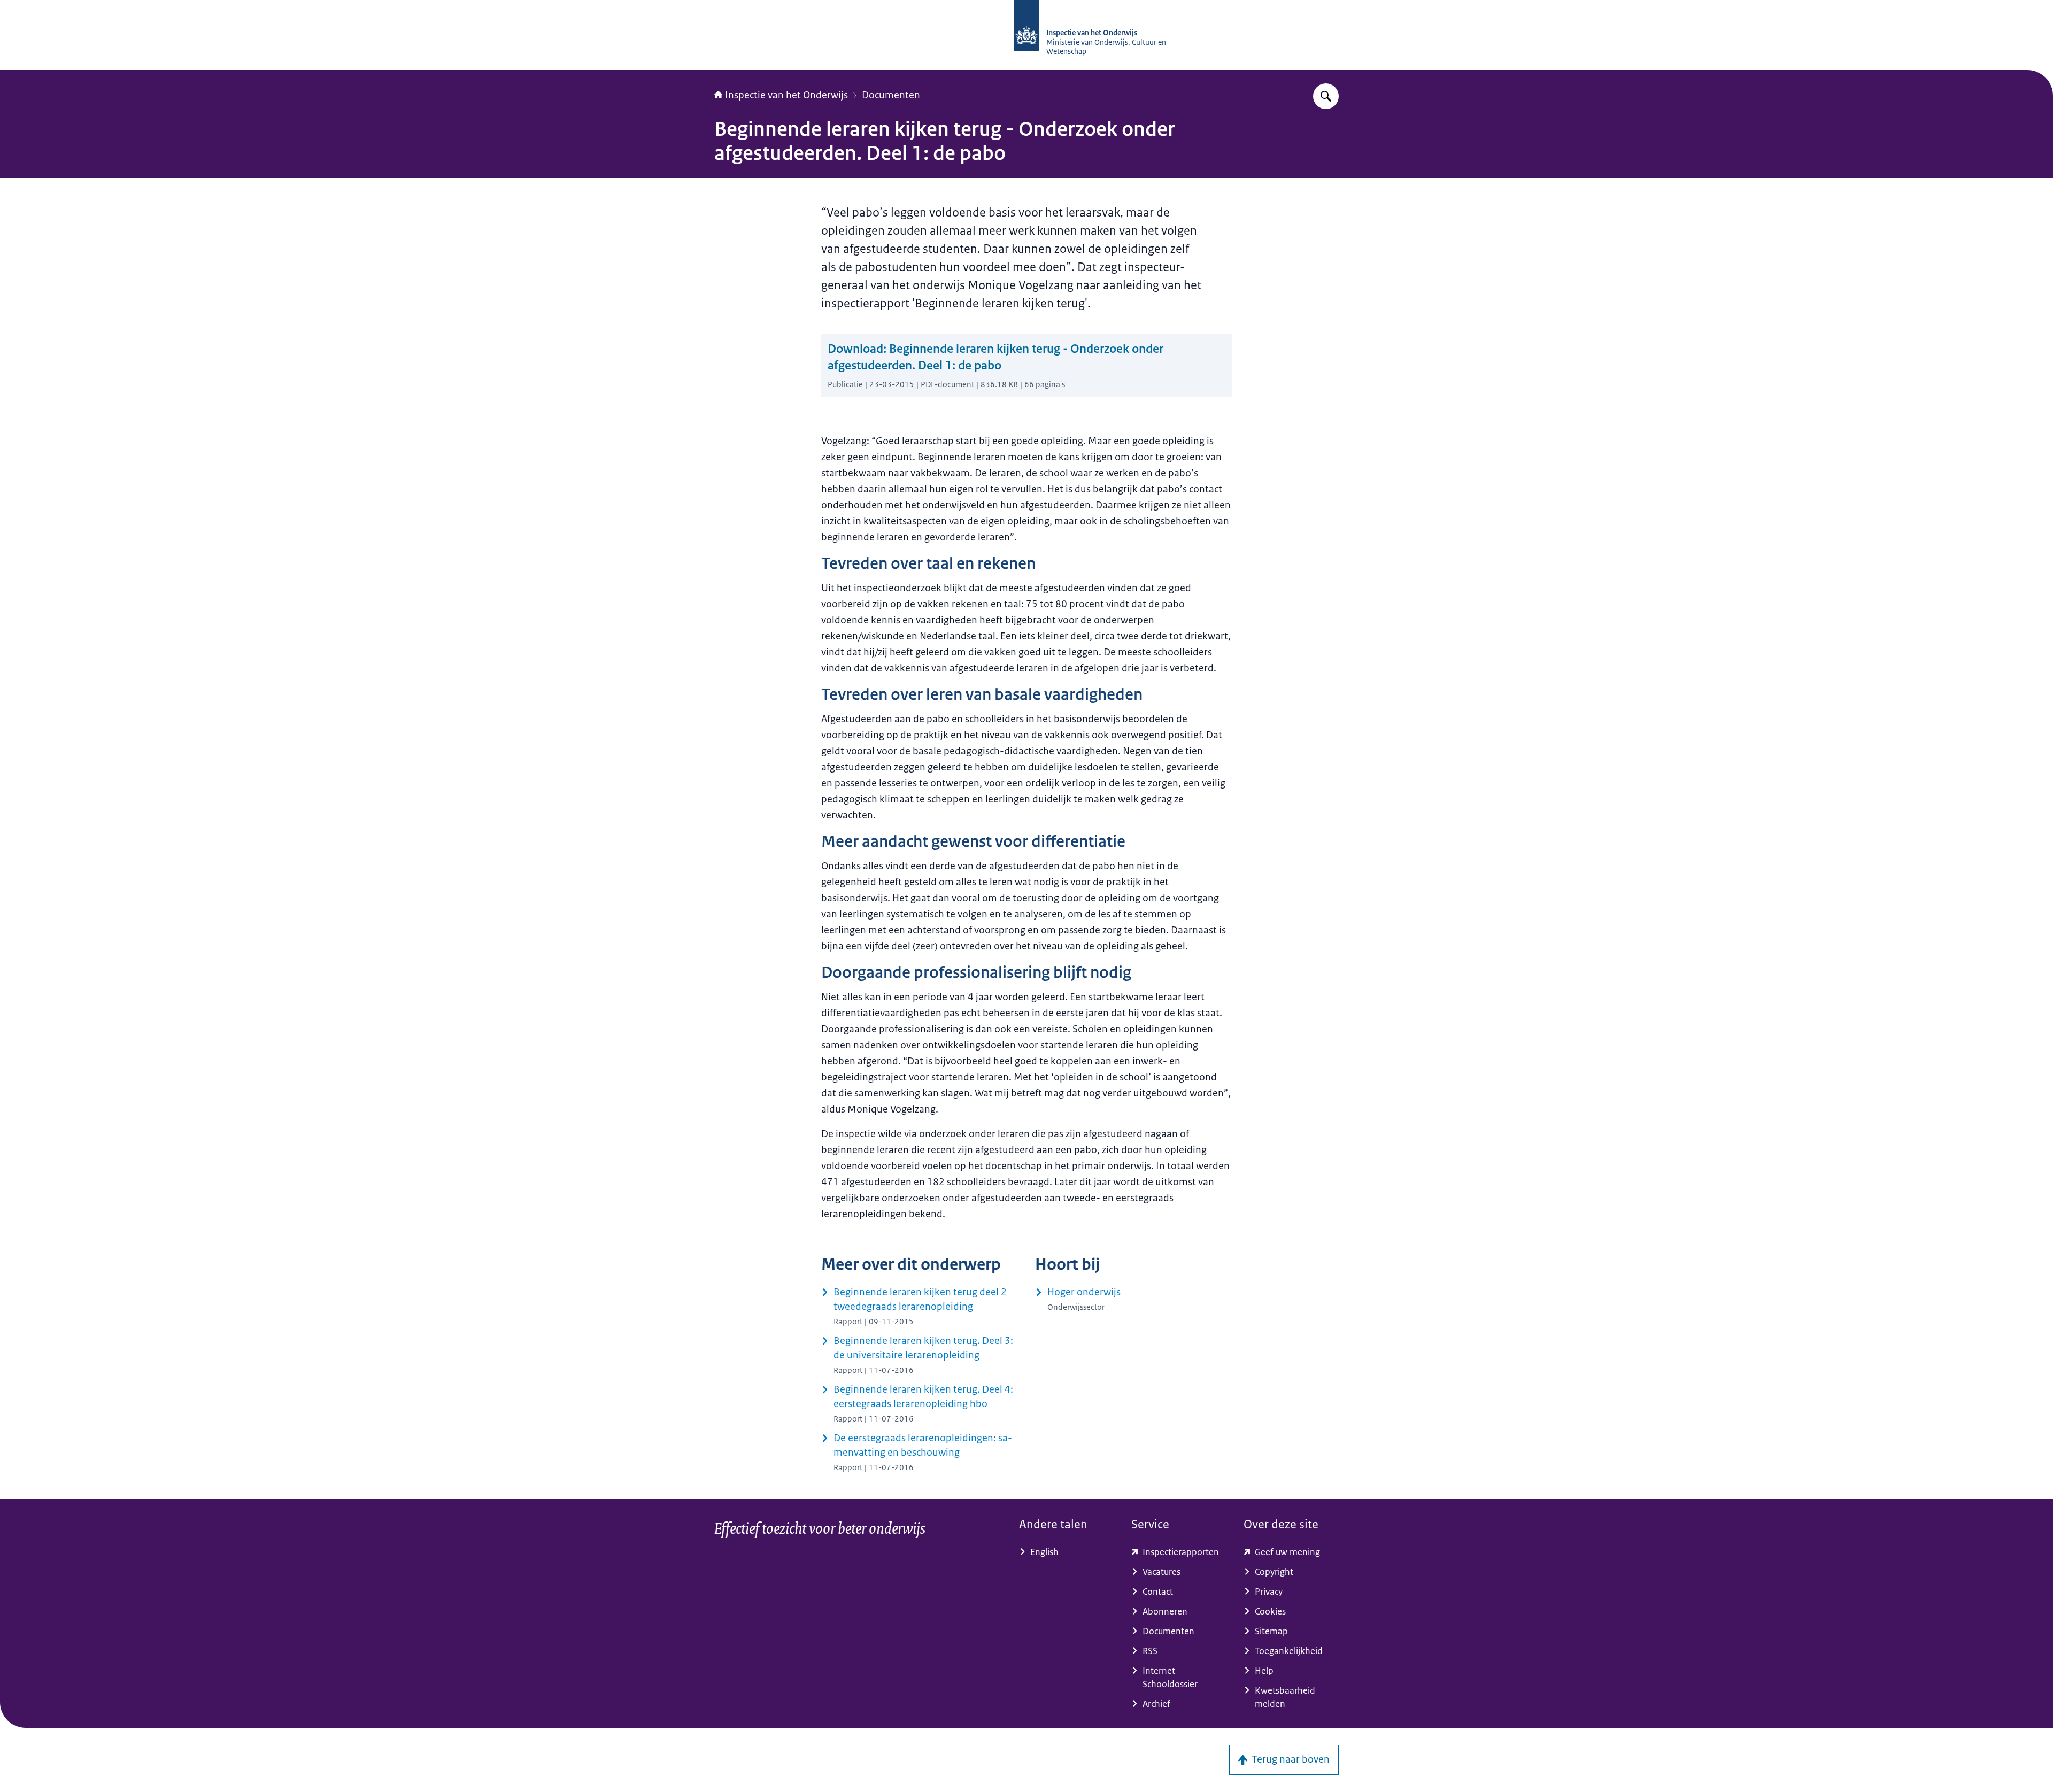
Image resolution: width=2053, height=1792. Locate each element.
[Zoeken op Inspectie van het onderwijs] (1326, 96)
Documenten (891, 95)
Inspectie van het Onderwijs (786, 95)
